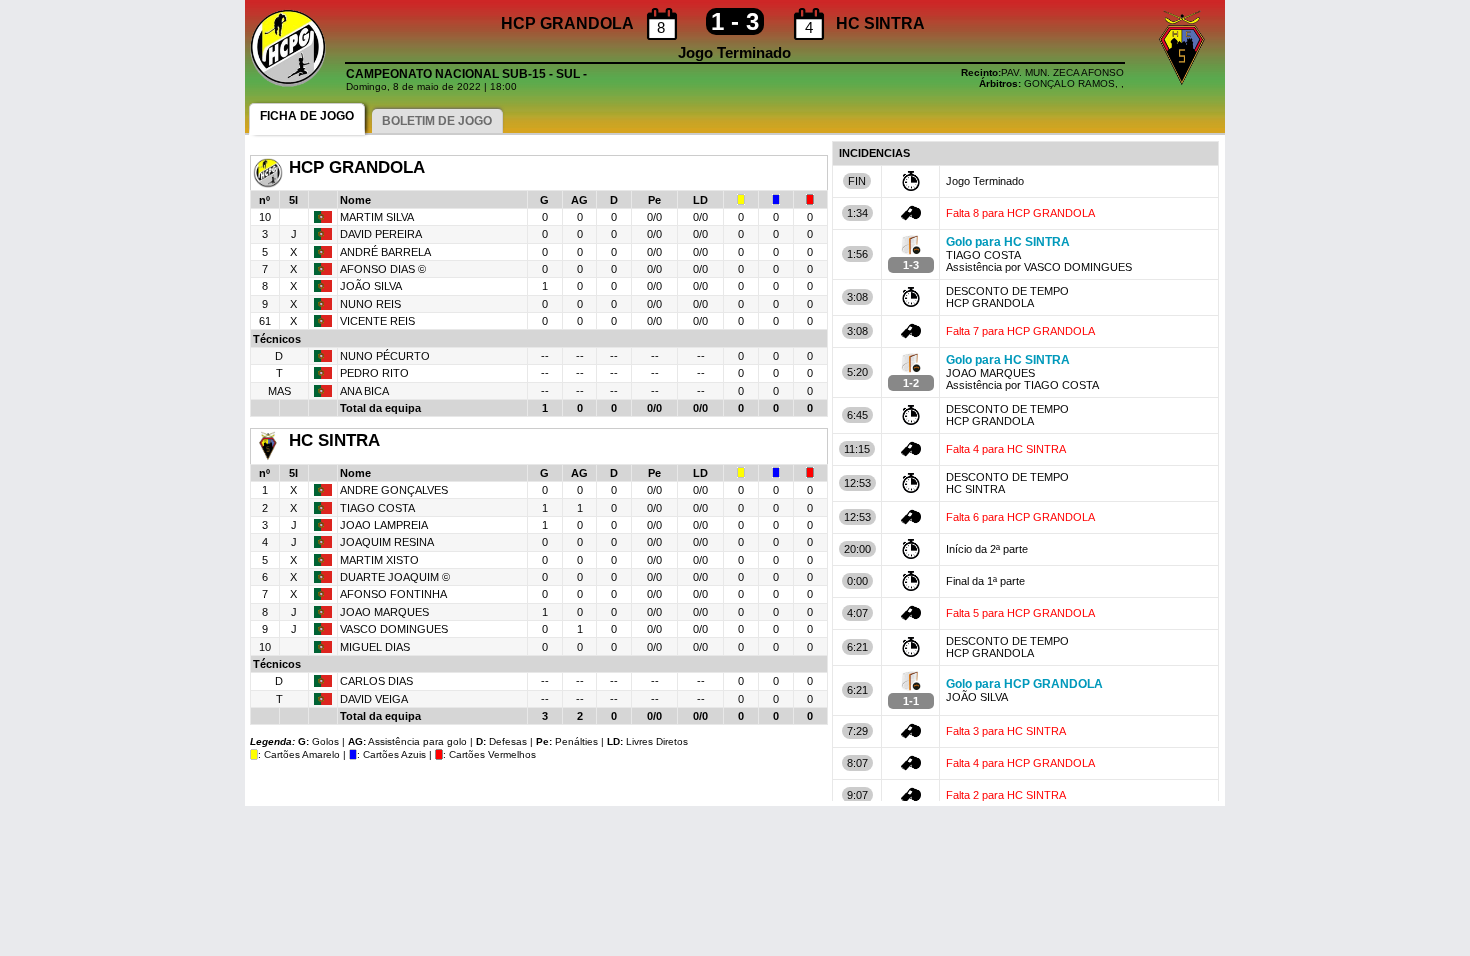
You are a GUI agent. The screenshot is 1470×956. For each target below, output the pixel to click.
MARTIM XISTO (379, 560)
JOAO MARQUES (384, 612)
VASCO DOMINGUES (394, 629)
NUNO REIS (370, 304)
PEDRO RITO (374, 373)
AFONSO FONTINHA (393, 594)
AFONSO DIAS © (383, 269)
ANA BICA (364, 391)
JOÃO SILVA (371, 286)
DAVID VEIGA (374, 699)
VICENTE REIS (377, 321)
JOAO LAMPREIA (384, 525)
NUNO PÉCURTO (385, 356)
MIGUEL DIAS (375, 647)
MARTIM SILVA (377, 217)
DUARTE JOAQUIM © (395, 577)
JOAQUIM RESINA (387, 542)
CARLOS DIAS (376, 681)
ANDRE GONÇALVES (394, 490)
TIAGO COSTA (377, 508)
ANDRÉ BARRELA (385, 252)
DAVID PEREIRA (381, 234)
